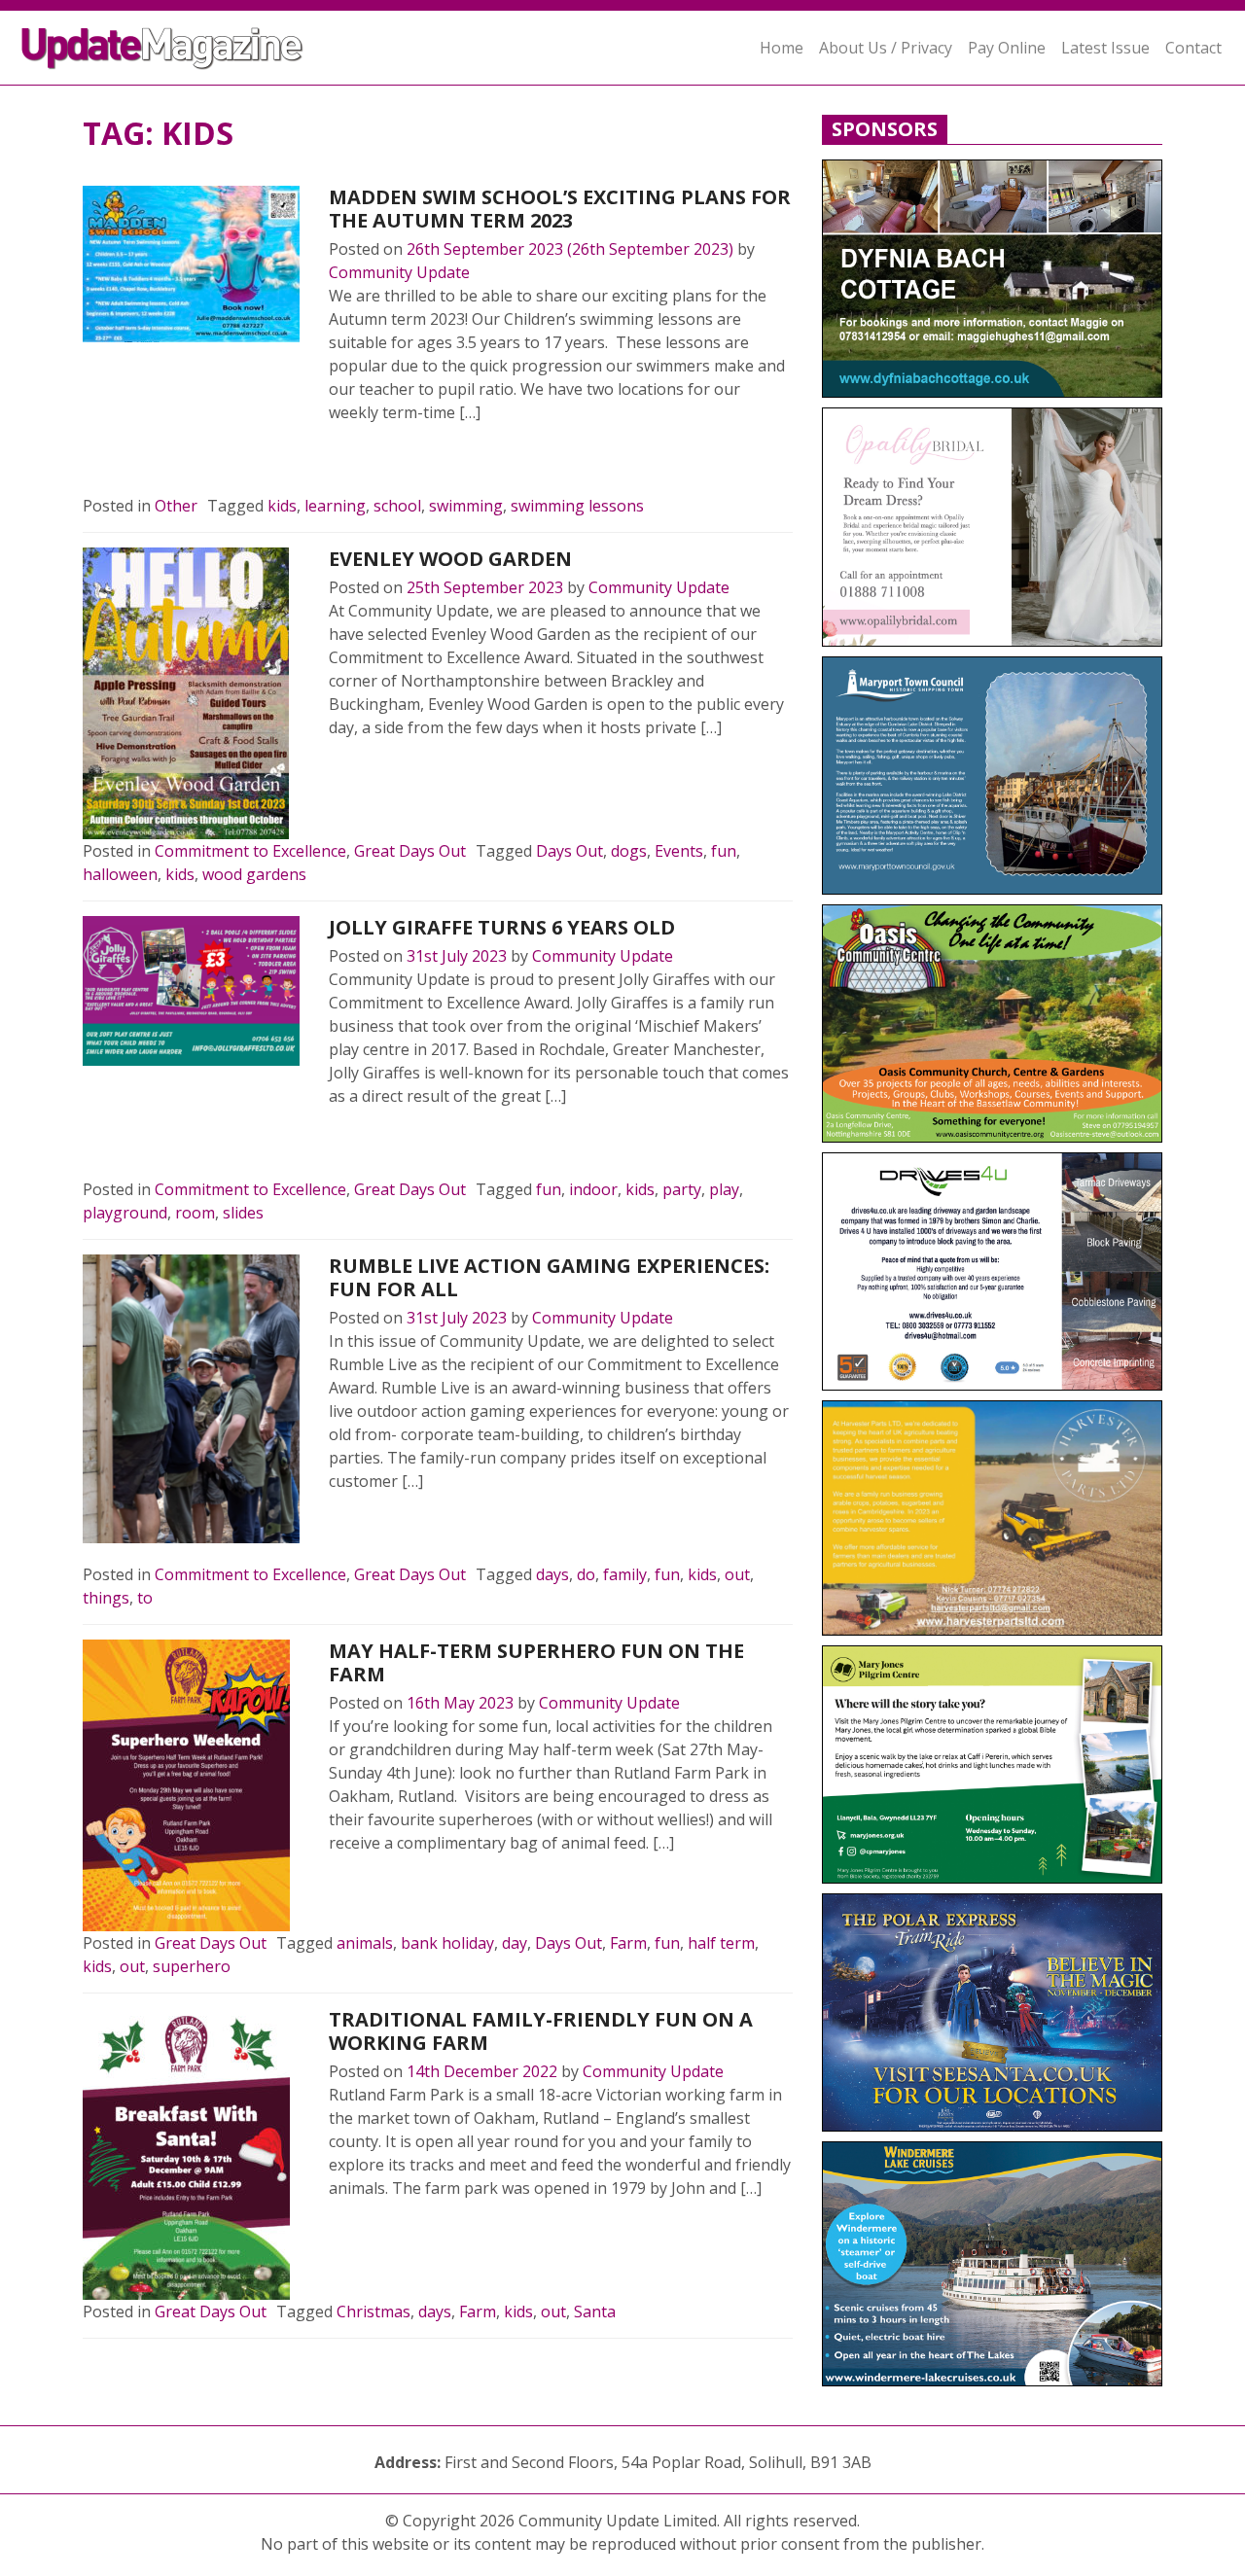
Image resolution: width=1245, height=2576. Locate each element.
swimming (466, 506)
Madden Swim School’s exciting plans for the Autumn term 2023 (560, 209)
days (552, 1574)
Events (679, 851)
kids (282, 506)
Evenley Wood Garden (450, 559)
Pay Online (1007, 48)
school (397, 506)
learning (335, 506)
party (682, 1189)
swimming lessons (577, 506)
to (145, 1598)
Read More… (396, 459)
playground (125, 1213)
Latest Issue (1105, 48)
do (586, 1574)
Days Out (569, 851)
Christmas (373, 2311)
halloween (120, 874)
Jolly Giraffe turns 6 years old (502, 927)
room (195, 1213)
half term (721, 1943)
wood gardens (254, 874)
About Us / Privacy (886, 48)
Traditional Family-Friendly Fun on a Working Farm (541, 2031)
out (737, 1574)
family (625, 1574)
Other (176, 506)
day (515, 1943)
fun (724, 851)
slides (243, 1213)
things (106, 1598)
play (724, 1189)
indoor (593, 1189)
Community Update (399, 272)
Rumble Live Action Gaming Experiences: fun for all (549, 1277)
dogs (629, 851)
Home (782, 48)
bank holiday (447, 1943)
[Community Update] (161, 48)
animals (365, 1943)
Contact (1193, 48)
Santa (595, 2311)
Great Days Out (410, 851)
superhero (192, 1966)
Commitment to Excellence (250, 851)
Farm (628, 1943)
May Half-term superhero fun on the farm (536, 1662)
